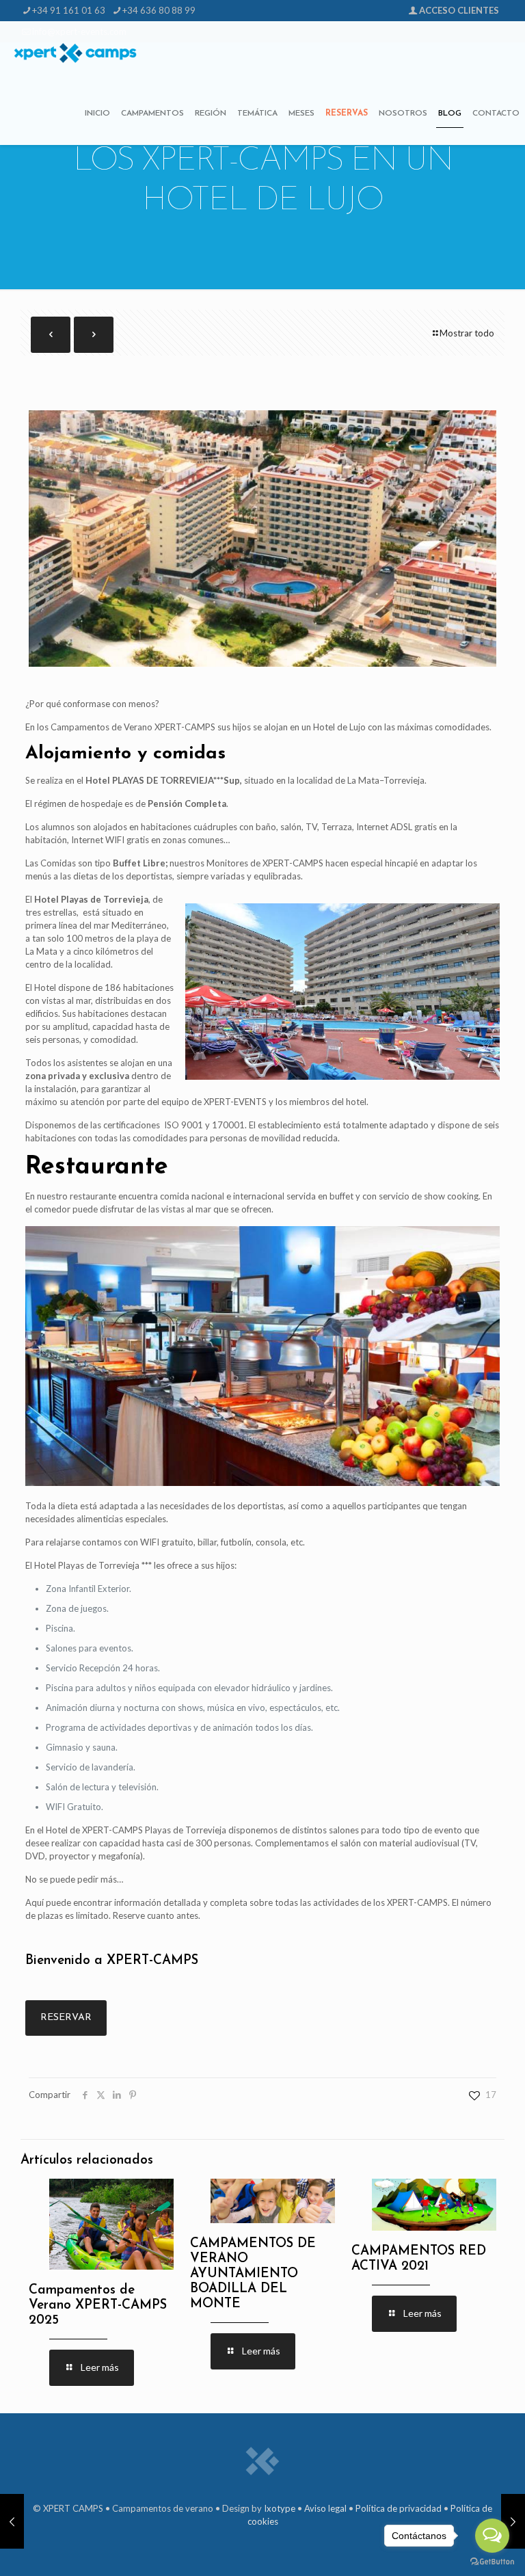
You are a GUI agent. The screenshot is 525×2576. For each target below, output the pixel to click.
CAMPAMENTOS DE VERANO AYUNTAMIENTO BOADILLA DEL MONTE (253, 2274)
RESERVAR (66, 2018)
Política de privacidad (399, 2508)
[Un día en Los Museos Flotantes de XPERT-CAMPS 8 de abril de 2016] (12, 2521)
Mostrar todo (467, 333)
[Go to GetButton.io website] (492, 2562)
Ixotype (280, 2508)
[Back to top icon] (28, 2548)
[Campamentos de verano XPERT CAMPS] (75, 52)
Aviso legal (325, 2508)
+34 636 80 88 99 (159, 10)
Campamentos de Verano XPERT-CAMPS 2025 (98, 2306)
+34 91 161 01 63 (69, 10)
